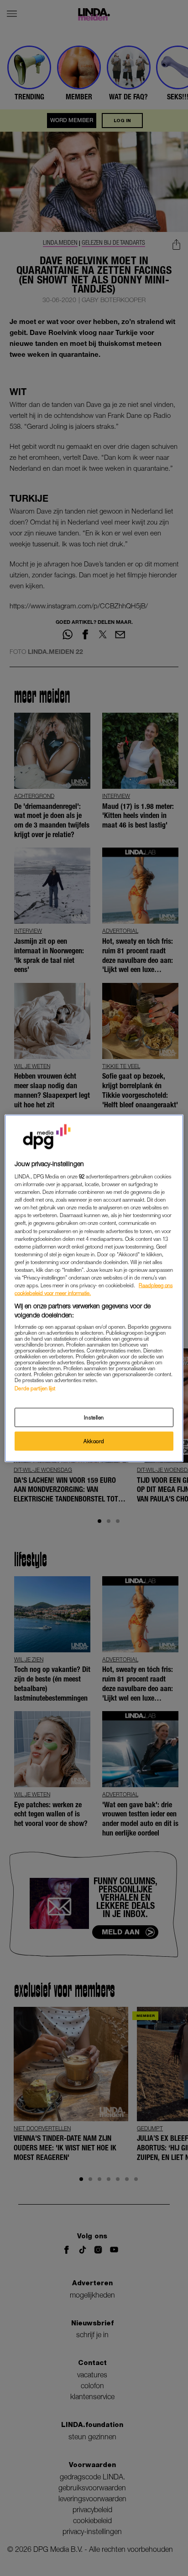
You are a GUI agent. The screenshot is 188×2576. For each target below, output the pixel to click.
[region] (94, 1288)
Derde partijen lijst (35, 1388)
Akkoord (94, 1441)
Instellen (94, 1417)
